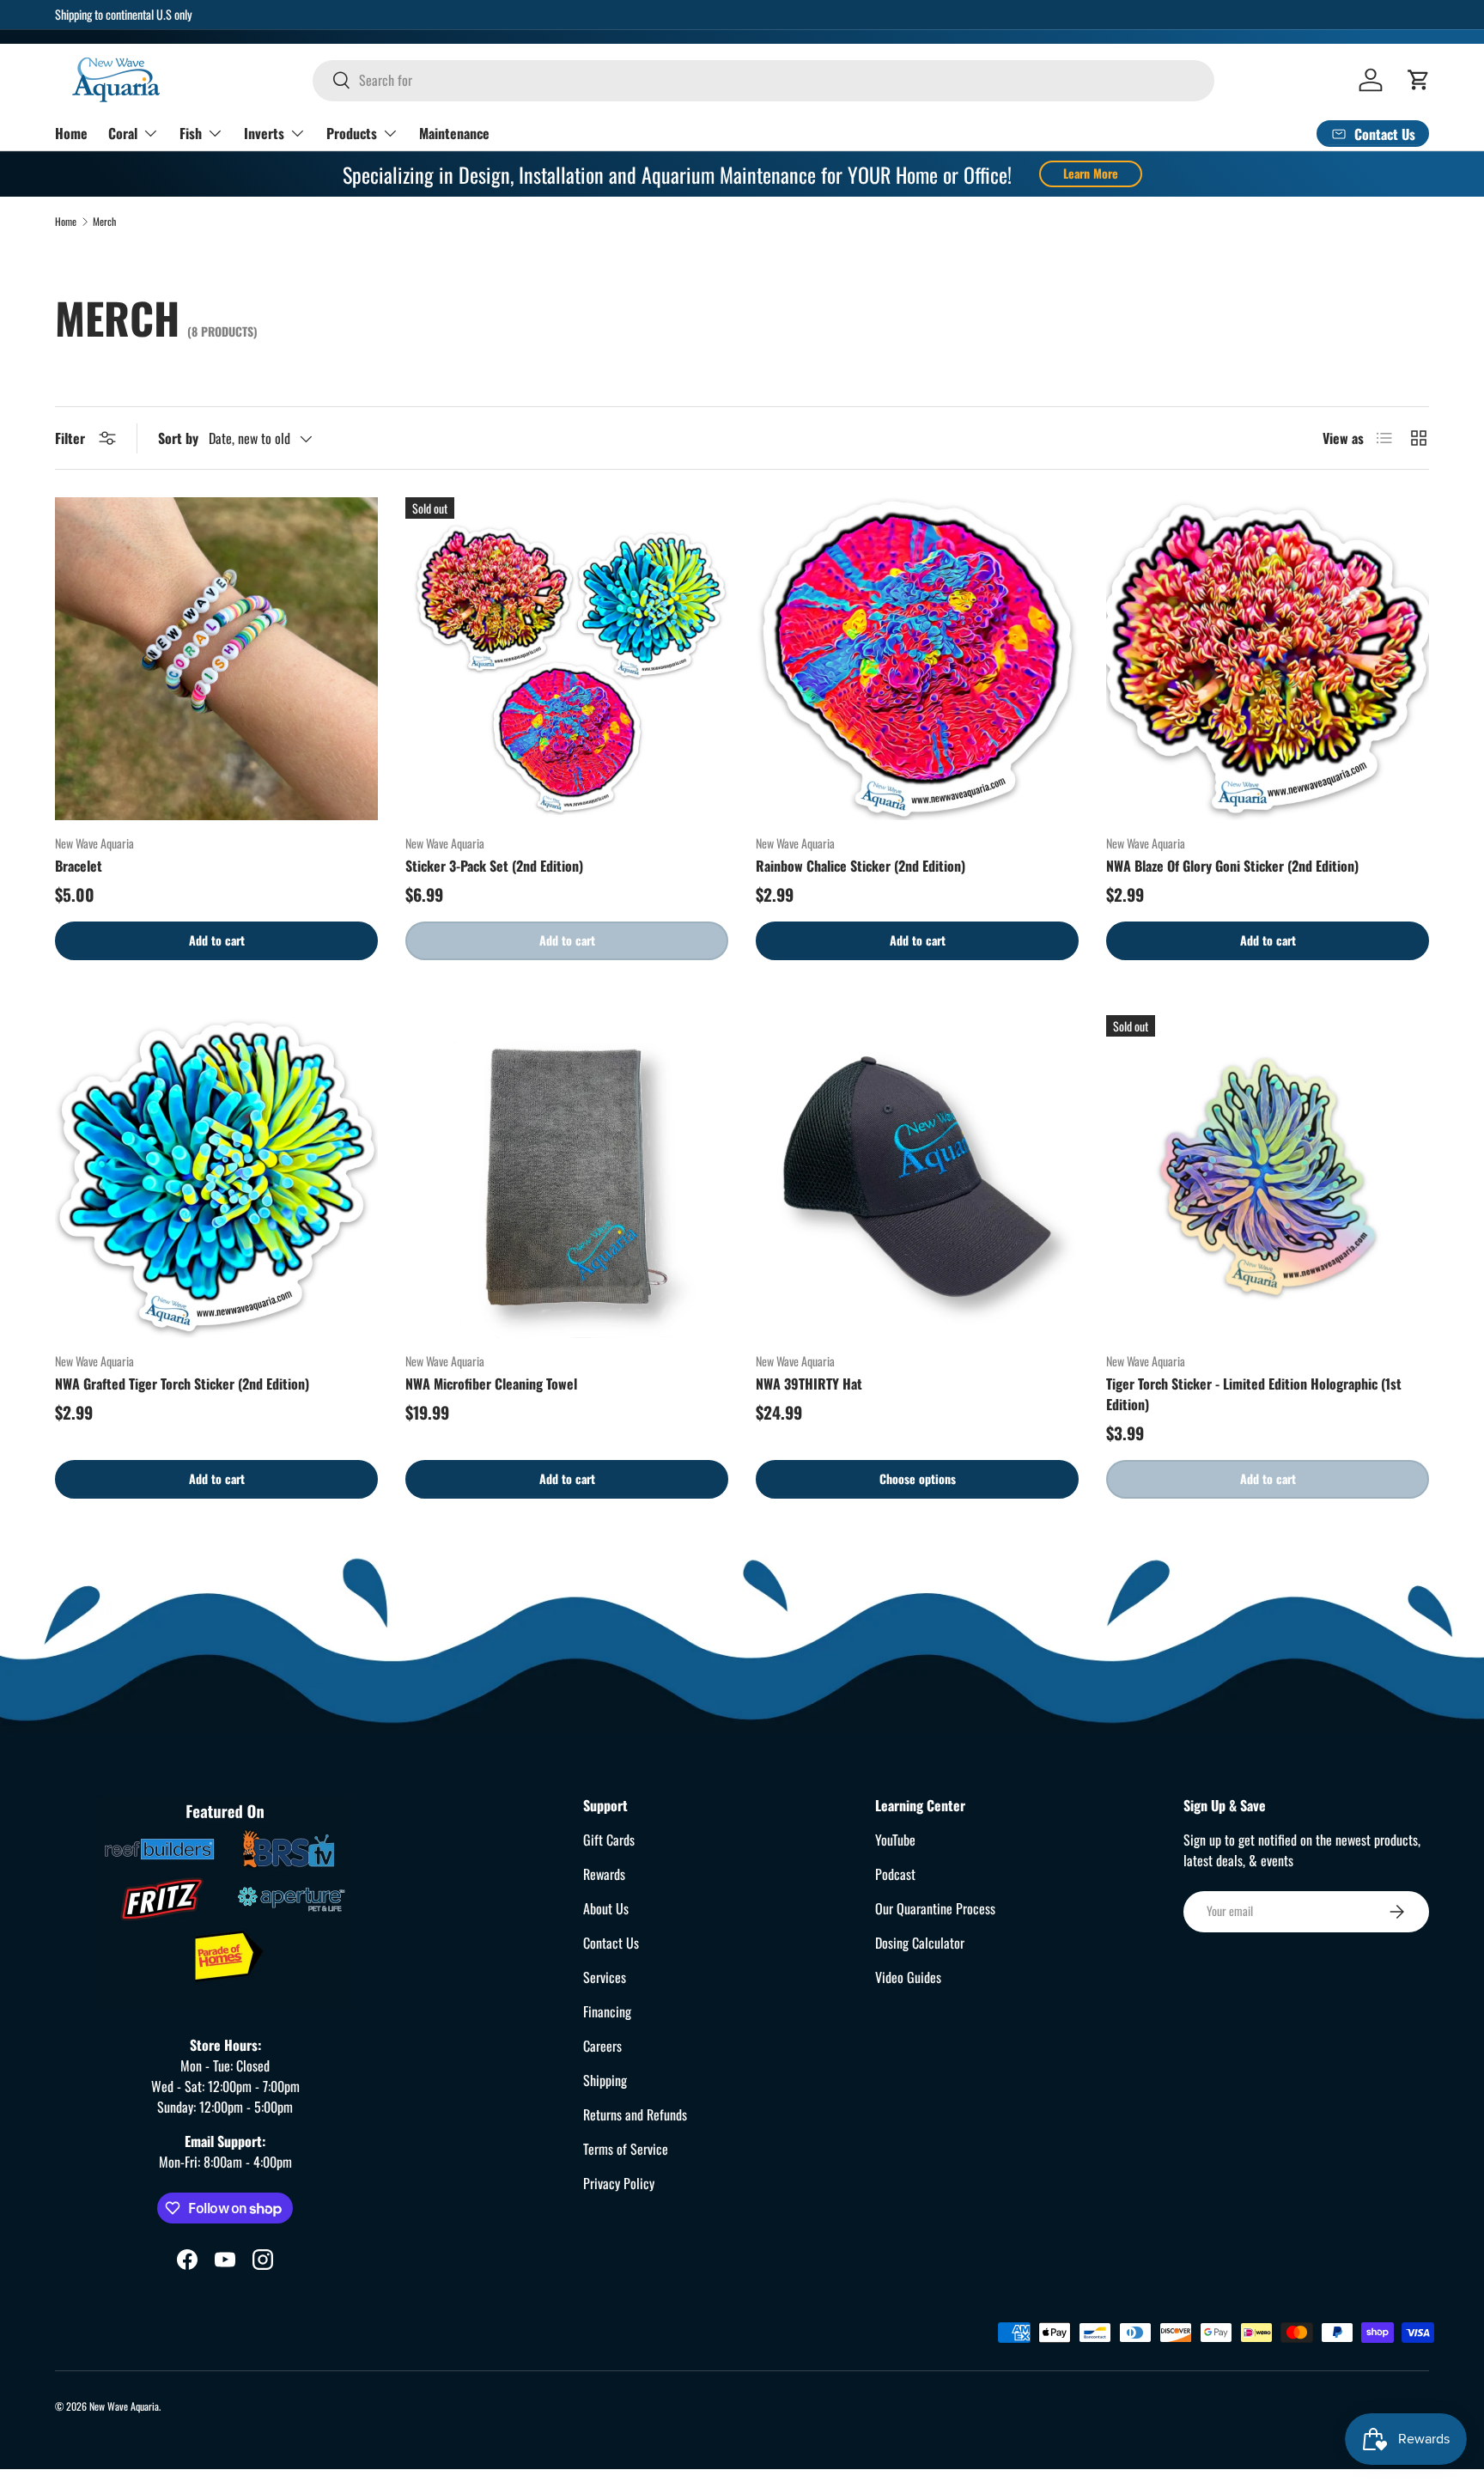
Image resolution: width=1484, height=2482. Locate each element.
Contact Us (611, 1943)
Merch (104, 222)
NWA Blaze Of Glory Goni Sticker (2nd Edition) (1232, 866)
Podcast (895, 1874)
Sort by (178, 438)
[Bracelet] (216, 659)
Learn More (1091, 173)
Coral (123, 132)
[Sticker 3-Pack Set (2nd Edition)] (567, 659)
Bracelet (79, 866)
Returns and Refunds (635, 2114)
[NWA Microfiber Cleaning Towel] (567, 1177)
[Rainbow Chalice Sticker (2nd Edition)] (917, 659)
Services (605, 1977)
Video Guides (908, 1977)
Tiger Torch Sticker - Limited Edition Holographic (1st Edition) (1254, 1394)
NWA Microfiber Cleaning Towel (491, 1384)
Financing (607, 2011)
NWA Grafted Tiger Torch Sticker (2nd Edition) (182, 1384)
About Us (606, 1908)
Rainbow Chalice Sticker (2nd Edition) (861, 866)
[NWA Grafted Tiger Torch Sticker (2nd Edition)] (216, 1177)
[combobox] (763, 80)
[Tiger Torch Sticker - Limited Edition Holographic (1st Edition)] (1268, 1177)
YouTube (895, 1840)
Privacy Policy (619, 2183)
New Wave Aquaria (124, 2406)
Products (352, 132)
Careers (602, 2046)
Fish (191, 132)
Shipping (605, 2080)
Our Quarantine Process (935, 1908)
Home (71, 132)
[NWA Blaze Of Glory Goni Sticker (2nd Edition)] (1268, 659)
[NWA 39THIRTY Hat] (917, 1177)
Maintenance (454, 132)
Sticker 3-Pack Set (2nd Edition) (494, 866)
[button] (1419, 80)
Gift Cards (609, 1840)
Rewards (604, 1874)
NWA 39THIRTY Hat (809, 1384)
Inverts (264, 132)
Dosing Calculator (920, 1943)
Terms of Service (626, 2149)
